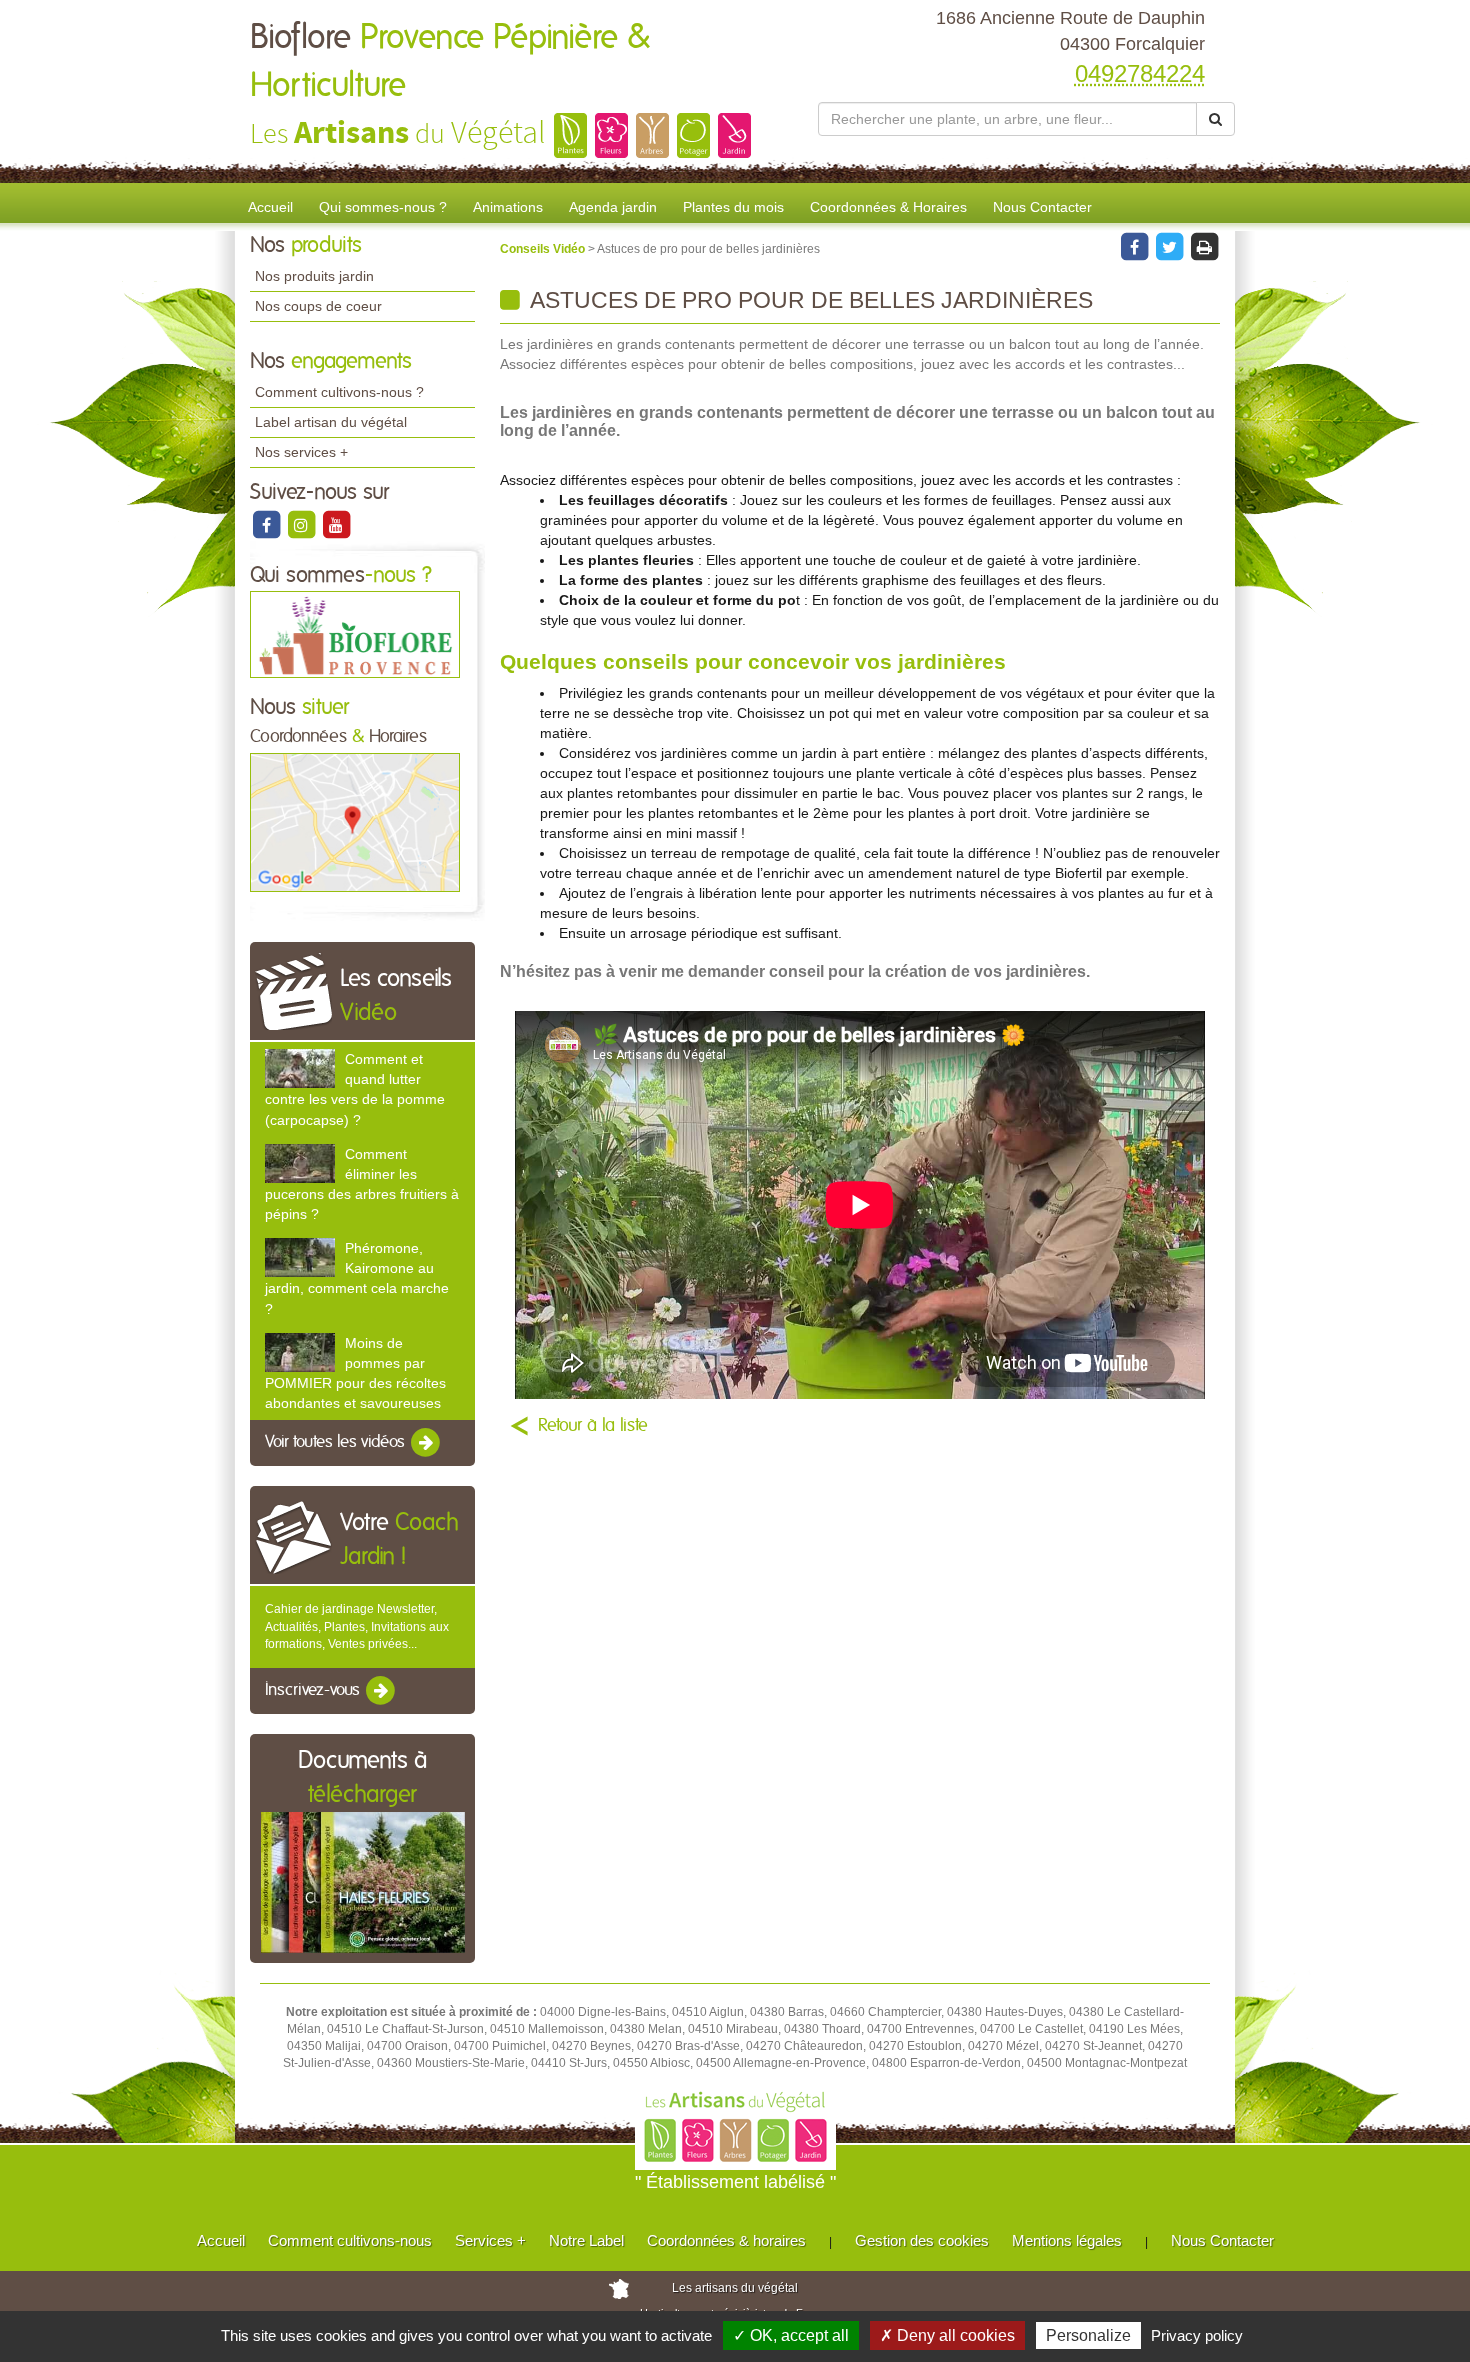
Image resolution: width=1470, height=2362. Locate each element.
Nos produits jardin (314, 276)
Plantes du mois (733, 207)
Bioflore (450, 62)
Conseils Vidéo (544, 249)
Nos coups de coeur (318, 306)
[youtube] (336, 524)
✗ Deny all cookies (947, 2335)
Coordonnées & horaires (726, 2240)
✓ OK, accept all (791, 2335)
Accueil (270, 207)
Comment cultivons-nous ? (339, 392)
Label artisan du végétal (331, 422)
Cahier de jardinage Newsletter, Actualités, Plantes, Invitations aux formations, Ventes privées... (357, 1626)
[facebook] (267, 524)
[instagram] (302, 524)
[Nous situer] (355, 821)
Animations (508, 207)
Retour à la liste (593, 1426)
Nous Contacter (1042, 207)
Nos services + (301, 452)
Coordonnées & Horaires (888, 207)
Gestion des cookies (922, 2240)
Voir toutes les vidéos (337, 1443)
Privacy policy (1197, 2335)
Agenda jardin (613, 207)
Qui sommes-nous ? (383, 207)
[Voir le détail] (300, 1068)
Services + (490, 2240)
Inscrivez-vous (314, 1690)
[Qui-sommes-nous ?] (355, 634)
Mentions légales (1067, 2240)
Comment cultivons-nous (350, 2240)
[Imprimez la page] (1204, 246)
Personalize (1088, 2335)
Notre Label (586, 2240)
